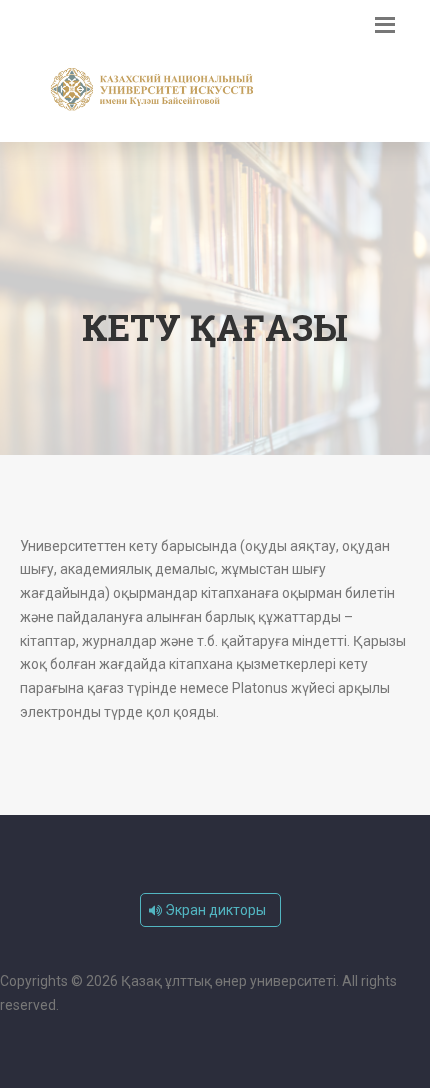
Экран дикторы (214, 910)
